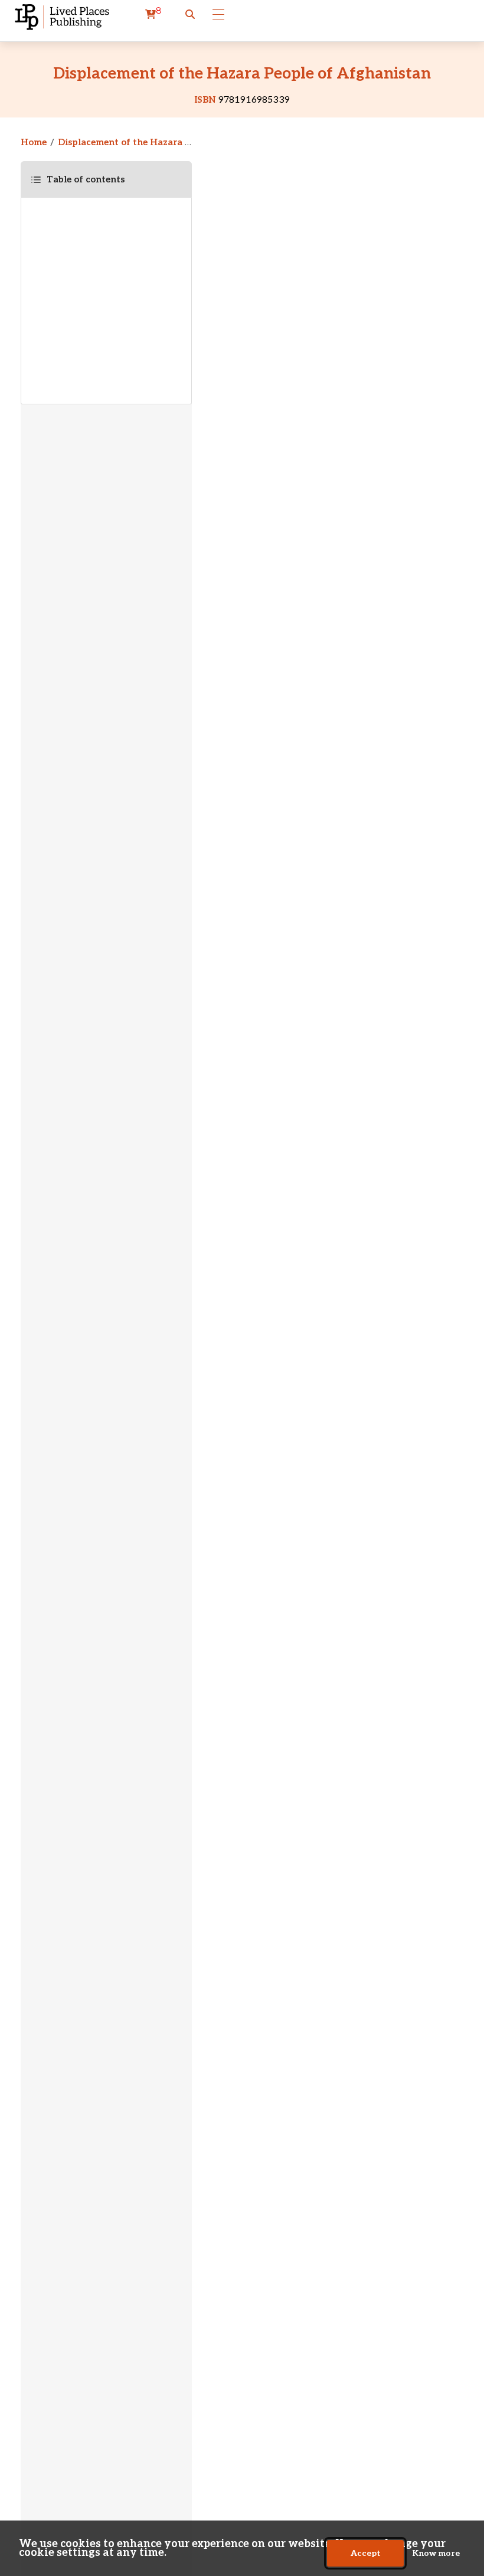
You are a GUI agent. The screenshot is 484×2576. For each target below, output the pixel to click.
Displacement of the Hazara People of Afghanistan (171, 142)
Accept (366, 2553)
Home (34, 142)
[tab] (106, 179)
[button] (190, 15)
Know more (436, 2553)
